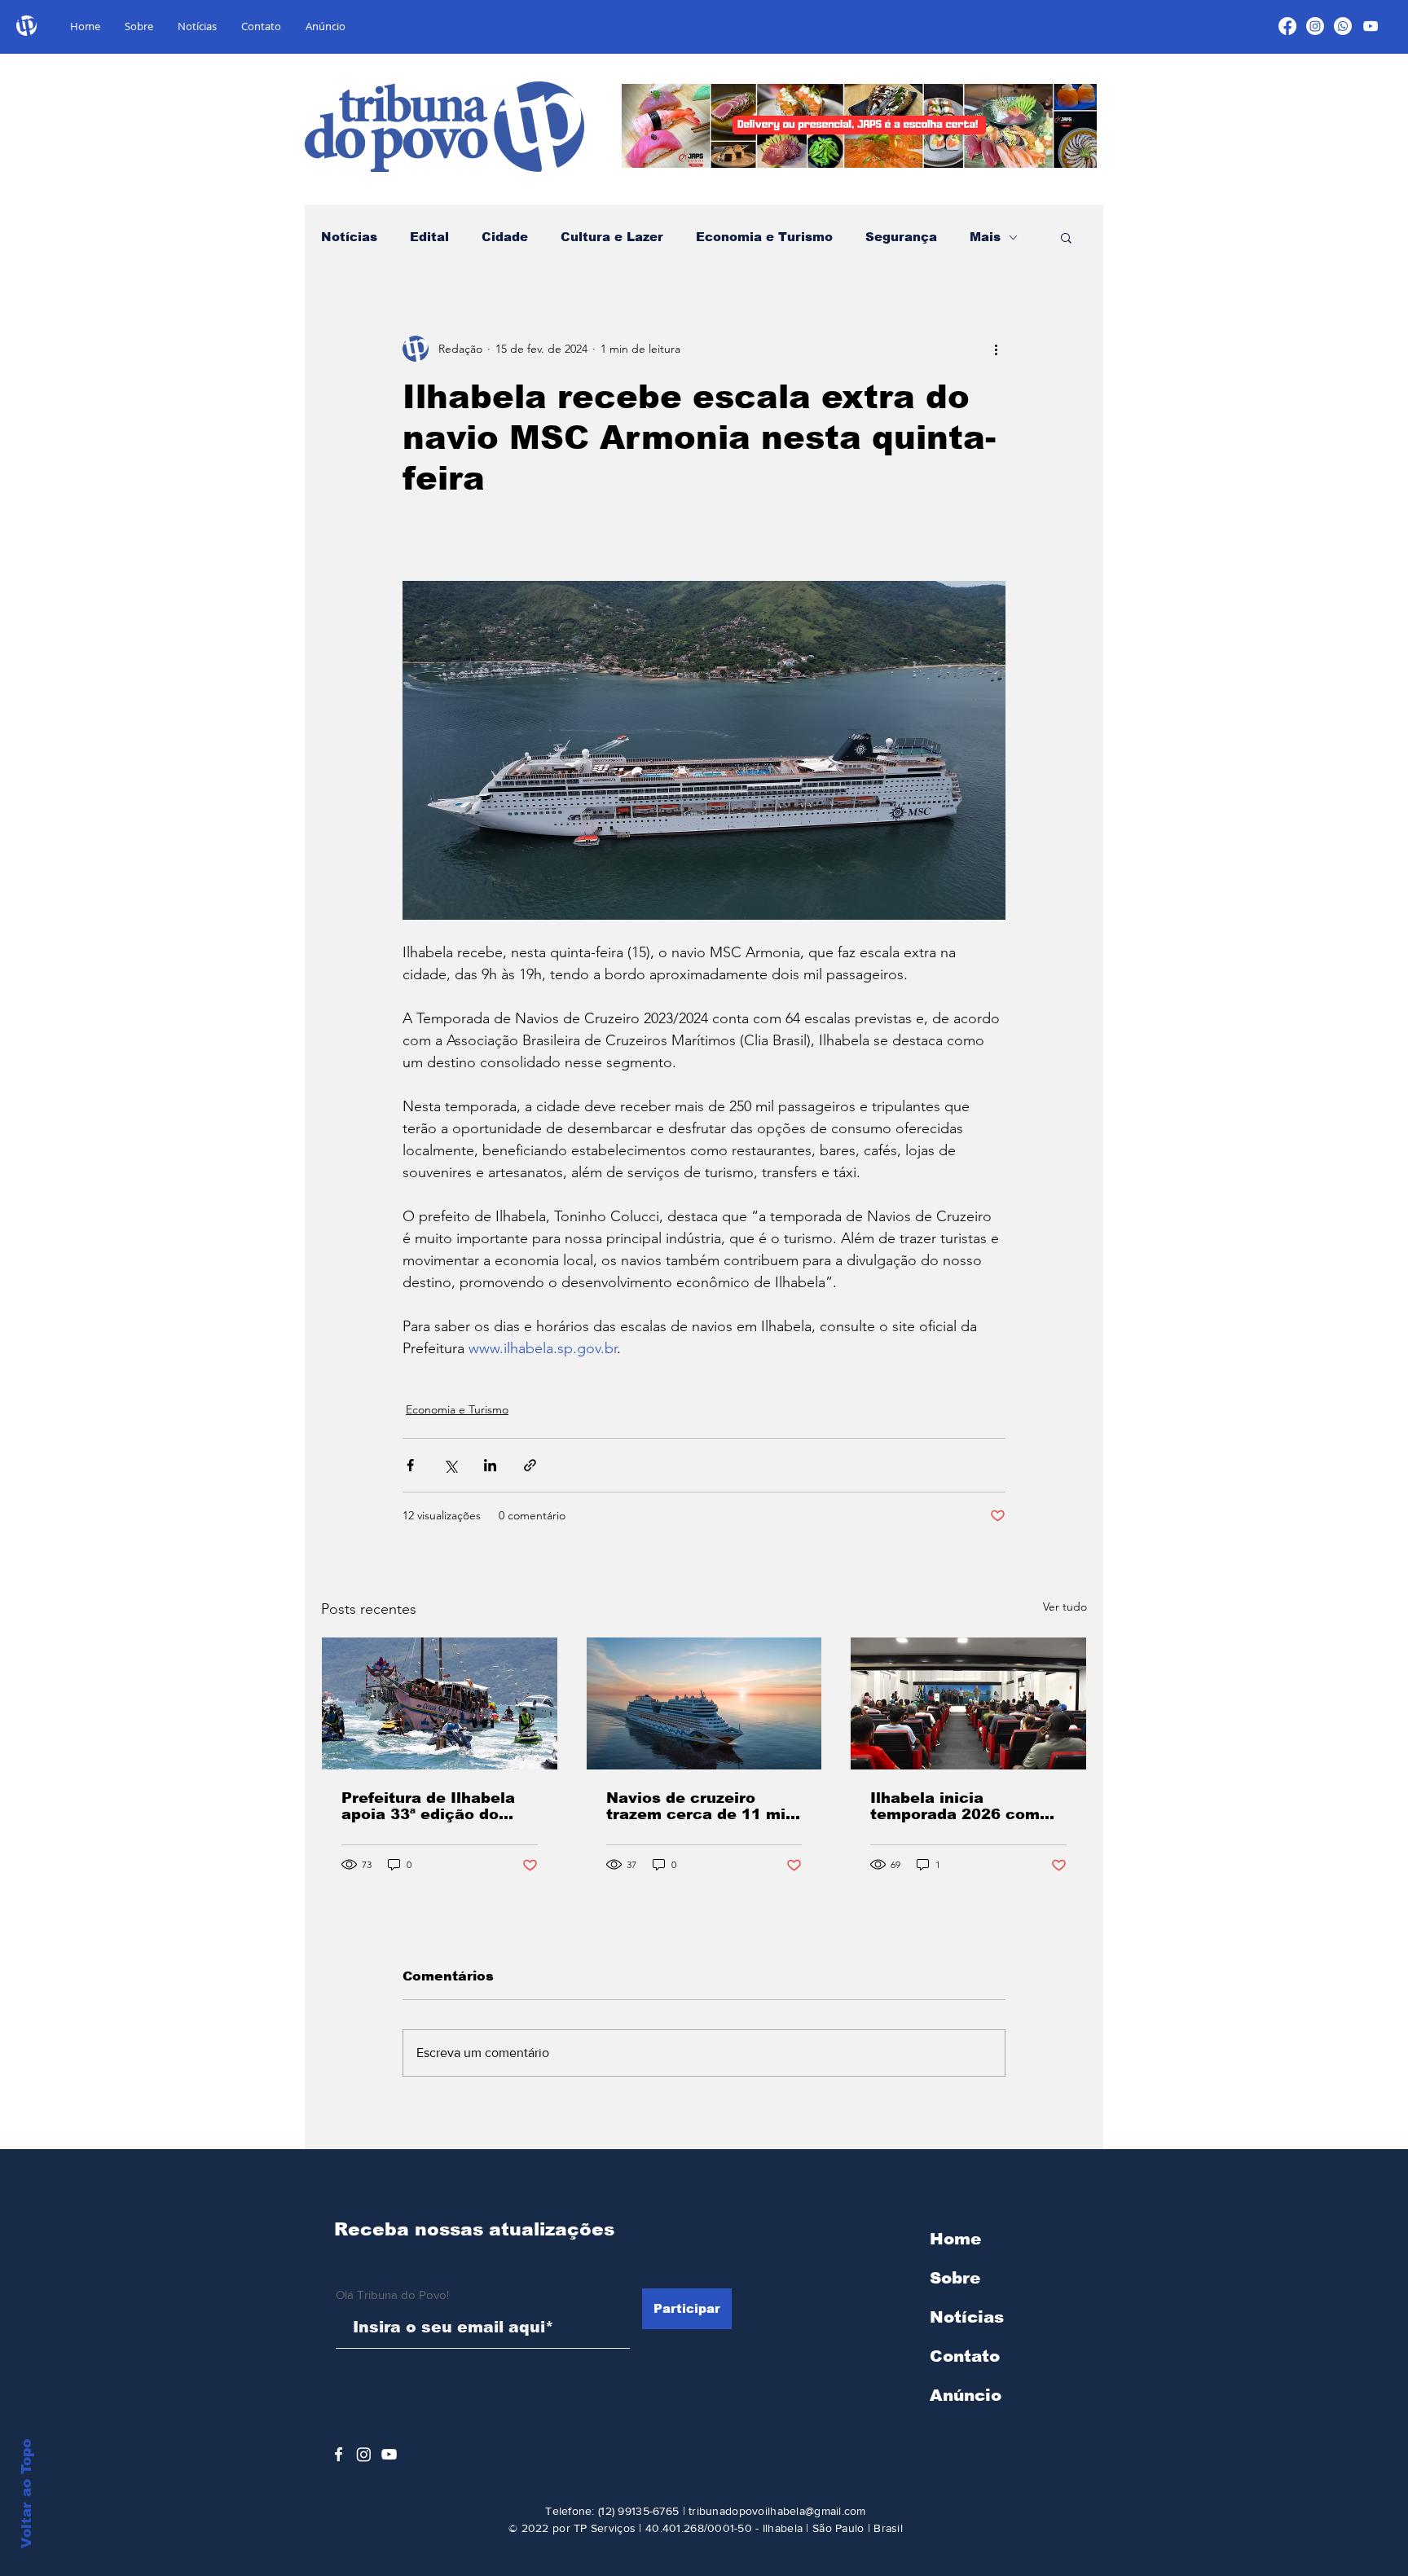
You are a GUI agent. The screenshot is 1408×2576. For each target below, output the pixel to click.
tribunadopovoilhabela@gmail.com (777, 2511)
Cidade (505, 237)
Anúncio (966, 2395)
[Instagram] (1315, 26)
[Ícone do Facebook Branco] (339, 2454)
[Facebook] (1287, 26)
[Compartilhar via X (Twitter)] (450, 1465)
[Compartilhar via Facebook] (410, 1465)
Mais (985, 237)
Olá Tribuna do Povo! (392, 2295)
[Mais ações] (996, 349)
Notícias (349, 237)
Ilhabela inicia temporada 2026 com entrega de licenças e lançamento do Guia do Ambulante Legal (963, 1806)
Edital (429, 237)
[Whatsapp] (1343, 26)
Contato (965, 2356)
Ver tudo (1065, 1607)
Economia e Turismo (764, 237)
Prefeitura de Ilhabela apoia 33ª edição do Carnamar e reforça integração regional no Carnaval (432, 1806)
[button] (1066, 237)
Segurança (901, 237)
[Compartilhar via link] (530, 1465)
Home (955, 2239)
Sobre (955, 2278)
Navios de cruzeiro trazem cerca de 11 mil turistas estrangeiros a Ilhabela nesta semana (698, 1806)
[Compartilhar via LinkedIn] (490, 1465)
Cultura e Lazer (612, 237)
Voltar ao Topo (26, 2494)
